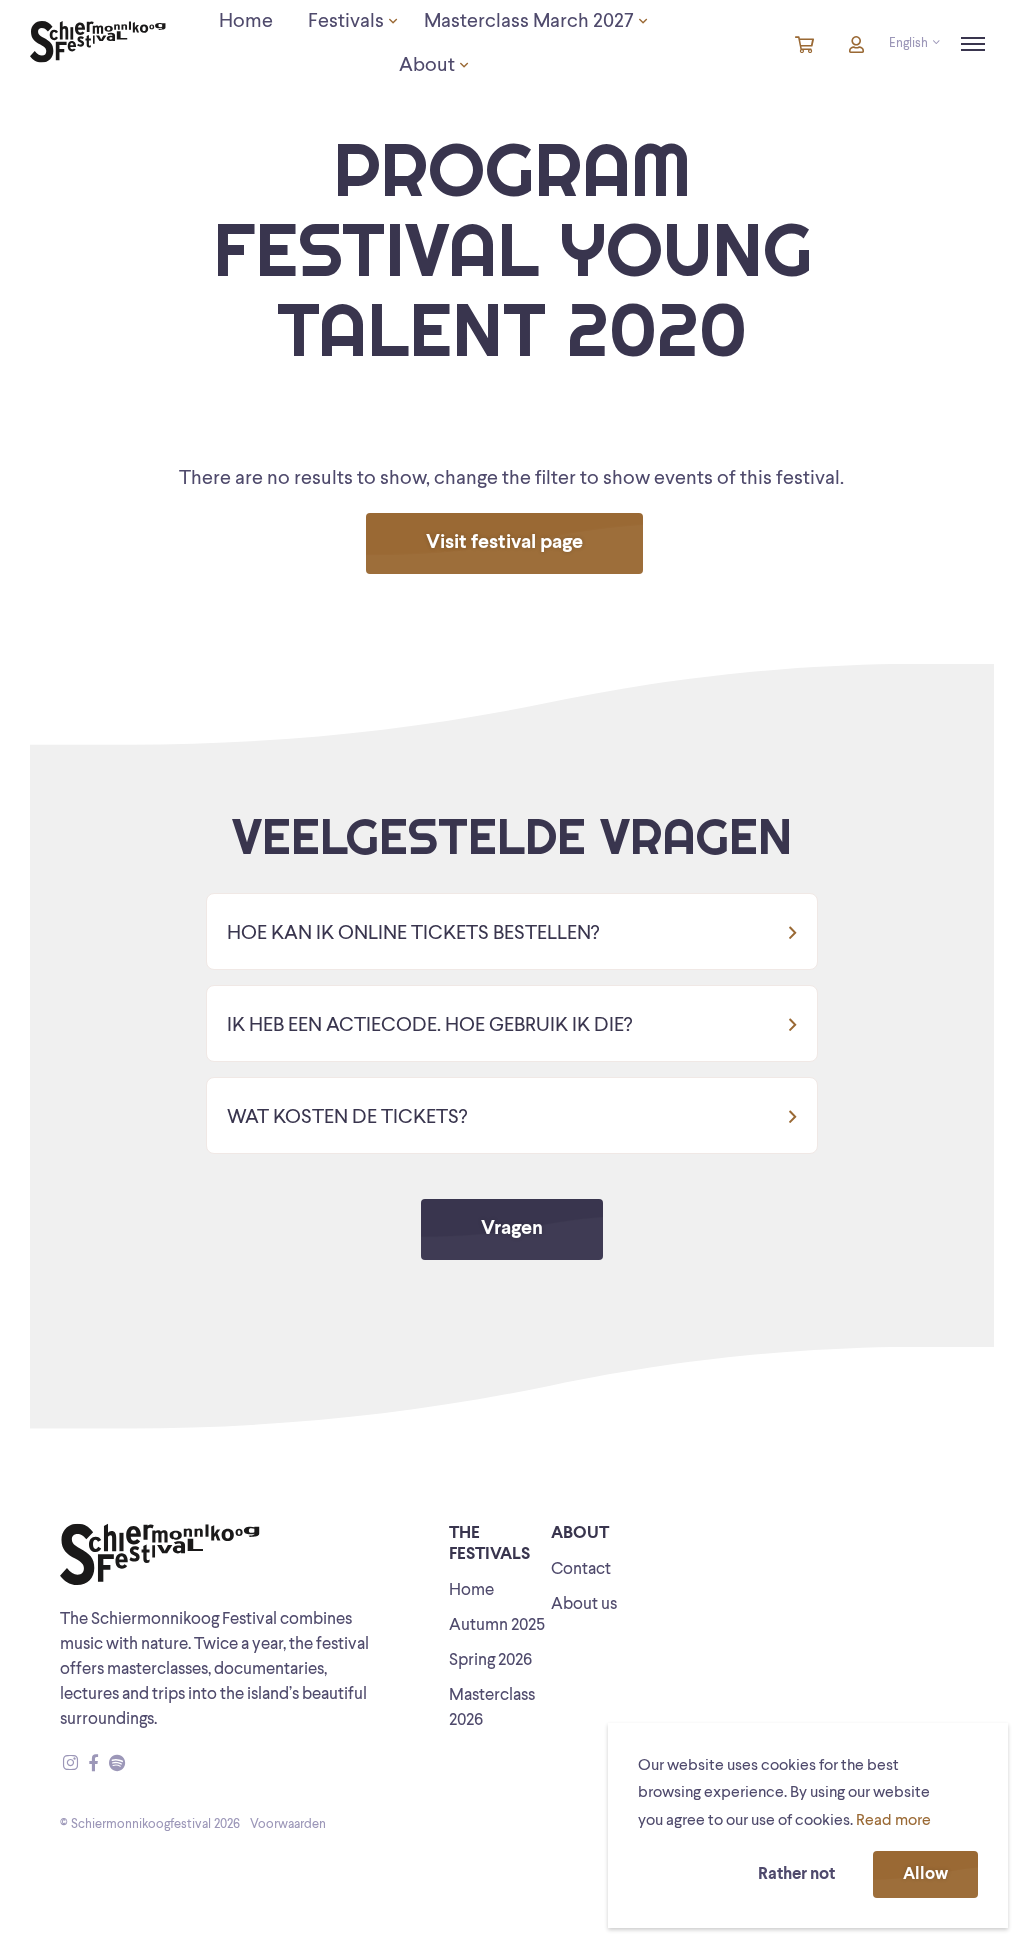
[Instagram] (70, 1764)
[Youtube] (136, 1764)
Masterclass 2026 (492, 1708)
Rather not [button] (796, 1874)
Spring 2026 (490, 1660)
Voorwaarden (288, 1824)
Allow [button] (925, 1874)
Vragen (512, 1229)
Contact (581, 1569)
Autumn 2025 (497, 1625)
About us (584, 1604)
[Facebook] (93, 1764)
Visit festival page (504, 543)
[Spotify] (117, 1764)
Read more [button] (893, 1821)
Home (471, 1590)
